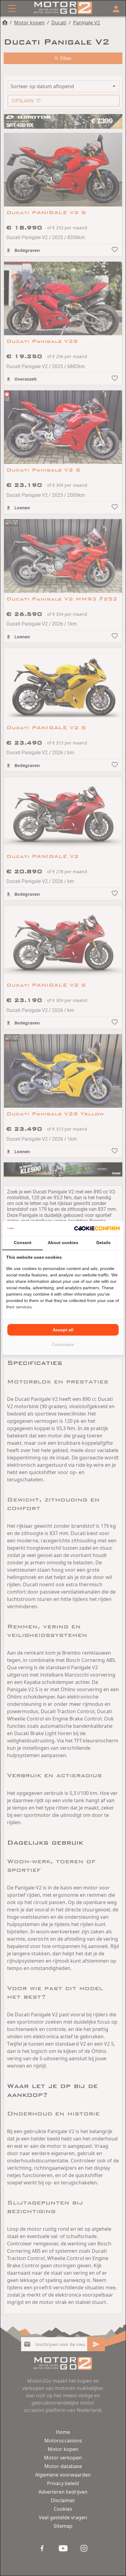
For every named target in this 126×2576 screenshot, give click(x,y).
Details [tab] (104, 1243)
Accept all (63, 1330)
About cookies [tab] (63, 1243)
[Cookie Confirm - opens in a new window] (97, 1228)
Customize (63, 1344)
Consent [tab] (23, 1243)
